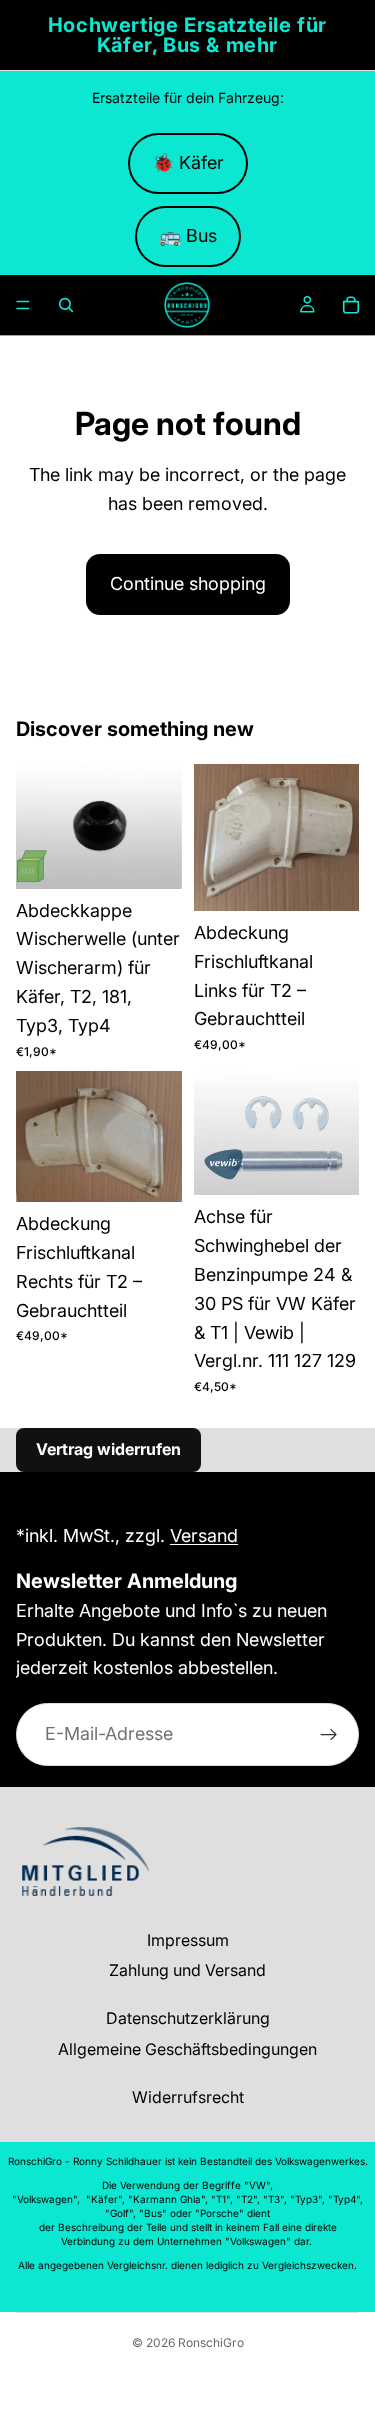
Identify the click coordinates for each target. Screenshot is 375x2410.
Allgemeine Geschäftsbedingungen (187, 2049)
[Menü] (23, 305)
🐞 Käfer (188, 162)
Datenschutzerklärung (188, 2018)
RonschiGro (211, 2342)
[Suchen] (66, 305)
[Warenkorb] (351, 305)
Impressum (188, 1940)
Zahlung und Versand (187, 1970)
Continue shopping (188, 583)
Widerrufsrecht (188, 2097)
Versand (204, 1535)
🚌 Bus (188, 235)
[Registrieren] (329, 1734)
